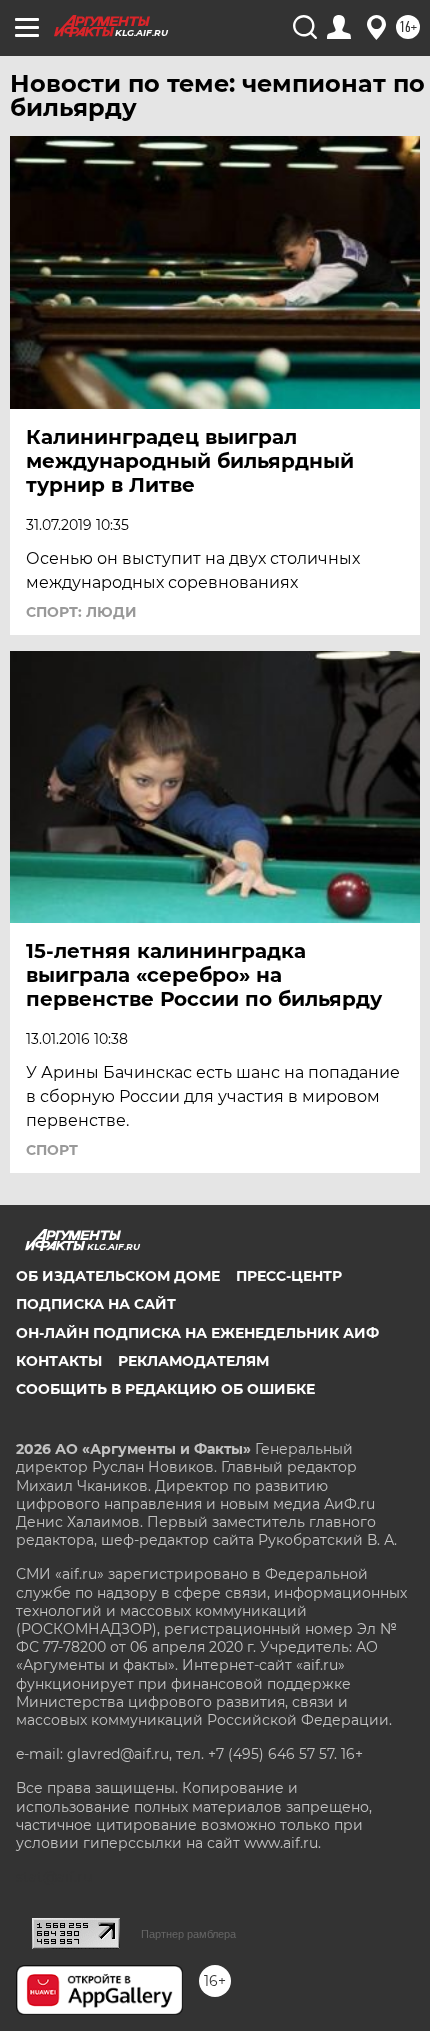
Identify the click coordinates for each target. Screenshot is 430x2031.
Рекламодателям (193, 1361)
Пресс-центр (289, 1276)
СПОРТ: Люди (81, 612)
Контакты (59, 1361)
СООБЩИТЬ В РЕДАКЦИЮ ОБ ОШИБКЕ (165, 1389)
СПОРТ (52, 1150)
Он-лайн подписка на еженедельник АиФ (197, 1333)
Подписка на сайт (96, 1304)
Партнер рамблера (188, 1934)
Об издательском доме (118, 1276)
